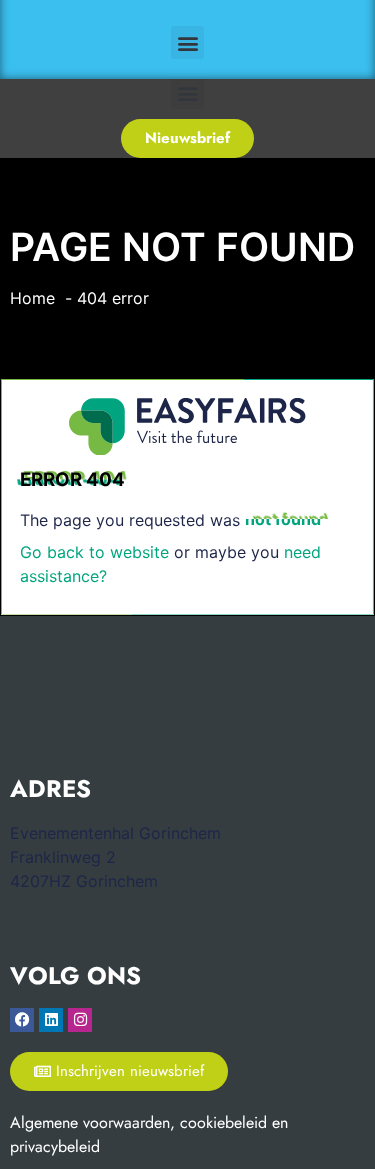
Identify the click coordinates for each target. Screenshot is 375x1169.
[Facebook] (22, 1020)
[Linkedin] (51, 1020)
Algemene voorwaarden (90, 1122)
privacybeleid (55, 1146)
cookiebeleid (223, 1122)
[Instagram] (80, 1020)
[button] (187, 42)
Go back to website (94, 552)
